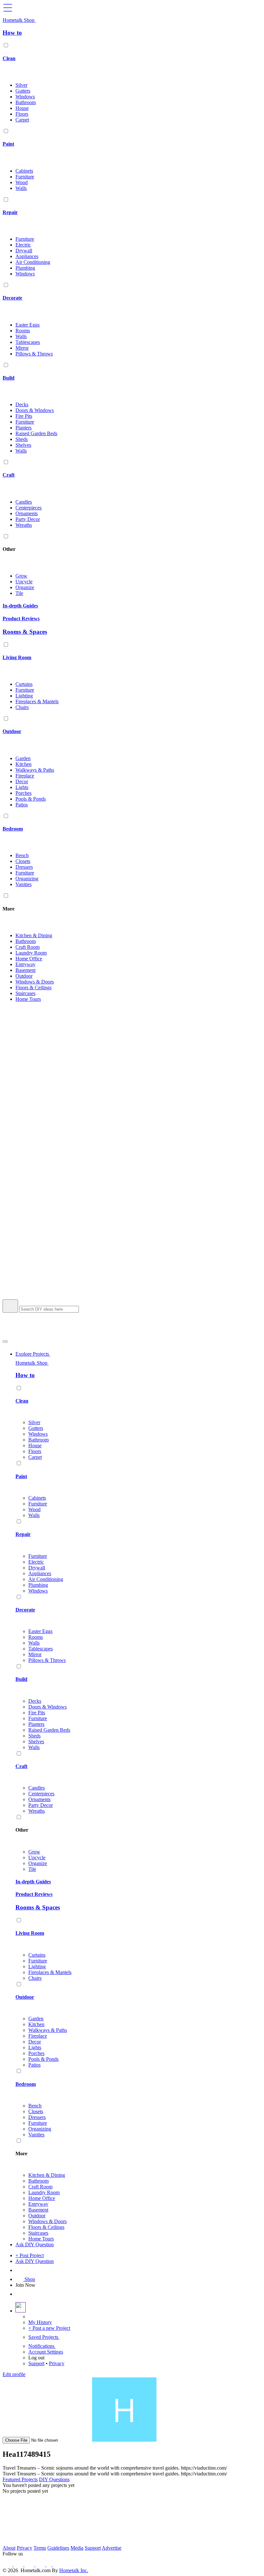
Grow (21, 576)
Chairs (22, 707)
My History (40, 2322)
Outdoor (12, 731)
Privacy (57, 2363)
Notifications (42, 2346)
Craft (9, 475)
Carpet (22, 120)
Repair (10, 212)
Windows (25, 97)
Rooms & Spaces (25, 632)
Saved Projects (44, 2337)
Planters (24, 428)
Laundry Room (31, 953)
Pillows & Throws (34, 354)
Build (9, 378)
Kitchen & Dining (34, 935)
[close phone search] (5, 1342)
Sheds (22, 439)
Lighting (24, 696)
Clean (9, 58)
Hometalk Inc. (74, 2570)
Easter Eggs (28, 325)
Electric (23, 245)
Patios (22, 805)
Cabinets (24, 171)
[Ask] (19, 2270)
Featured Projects (20, 2479)
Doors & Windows (35, 410)
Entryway (25, 964)
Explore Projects (33, 1354)
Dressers (24, 867)
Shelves (23, 445)
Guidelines (58, 2548)
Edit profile (14, 2374)
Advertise (112, 2548)
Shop (29, 2279)
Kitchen (24, 764)
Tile (19, 593)
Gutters (23, 91)
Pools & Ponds (31, 799)
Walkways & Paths (35, 770)
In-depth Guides (20, 606)
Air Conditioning (33, 262)
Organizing (27, 879)
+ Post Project (30, 2255)
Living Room (17, 657)
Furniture (25, 177)
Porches (24, 793)
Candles (24, 502)
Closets (23, 861)
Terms (40, 2548)
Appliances (27, 256)
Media (77, 2548)
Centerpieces (28, 508)
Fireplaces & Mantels (37, 701)
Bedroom (13, 829)
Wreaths (24, 525)
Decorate (12, 298)
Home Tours (28, 999)
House (22, 108)
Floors (22, 114)
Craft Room (28, 947)
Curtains (24, 684)
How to (12, 33)
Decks (22, 404)
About (9, 2548)
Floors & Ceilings (33, 987)
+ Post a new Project (49, 2328)
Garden (23, 758)
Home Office (29, 959)
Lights (22, 787)
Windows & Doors (35, 982)
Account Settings (46, 2352)
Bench (22, 855)
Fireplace (25, 776)
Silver (21, 85)
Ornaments (27, 513)
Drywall (24, 251)
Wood (22, 182)
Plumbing (25, 268)
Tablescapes (28, 342)
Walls (21, 188)
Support (36, 2363)
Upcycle (24, 582)
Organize (25, 587)
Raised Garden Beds (36, 433)
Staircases (25, 993)
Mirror (22, 348)
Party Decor (28, 519)
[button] (132, 1153)
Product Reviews (21, 619)
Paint (8, 144)
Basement (25, 970)
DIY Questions (54, 2479)
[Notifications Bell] (19, 2294)
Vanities (24, 884)
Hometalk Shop (19, 20)
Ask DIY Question (35, 2244)
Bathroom (26, 102)
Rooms (23, 331)
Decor (22, 781)
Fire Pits (24, 416)
